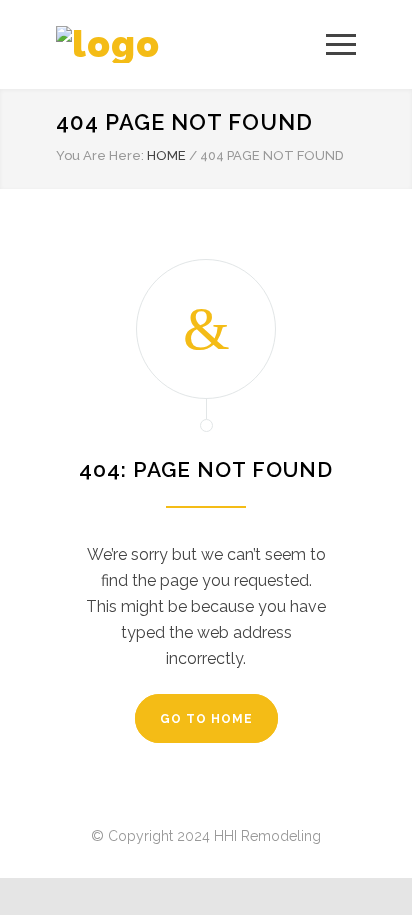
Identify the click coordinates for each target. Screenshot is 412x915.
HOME (166, 155)
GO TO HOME (206, 719)
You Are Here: (100, 155)
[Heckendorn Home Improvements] (191, 44)
